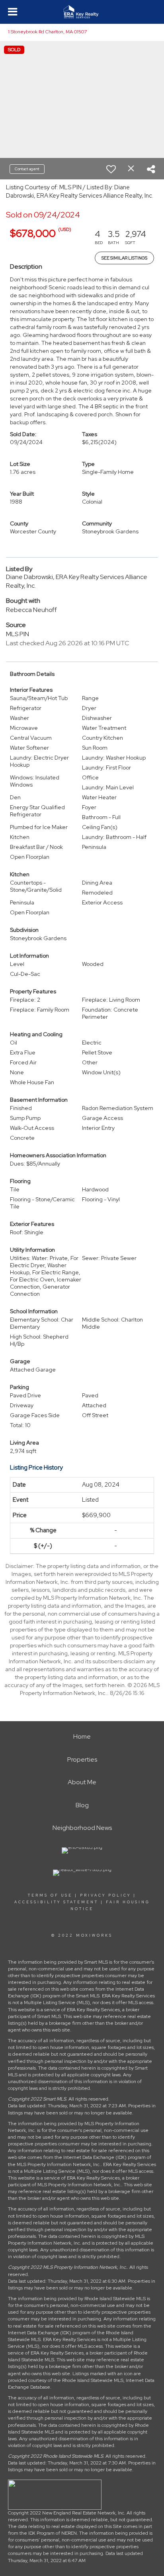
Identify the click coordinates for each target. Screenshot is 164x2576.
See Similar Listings (124, 258)
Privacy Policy (105, 1895)
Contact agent (27, 169)
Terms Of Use (50, 1895)
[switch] (111, 169)
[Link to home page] (82, 12)
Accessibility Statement (56, 1902)
